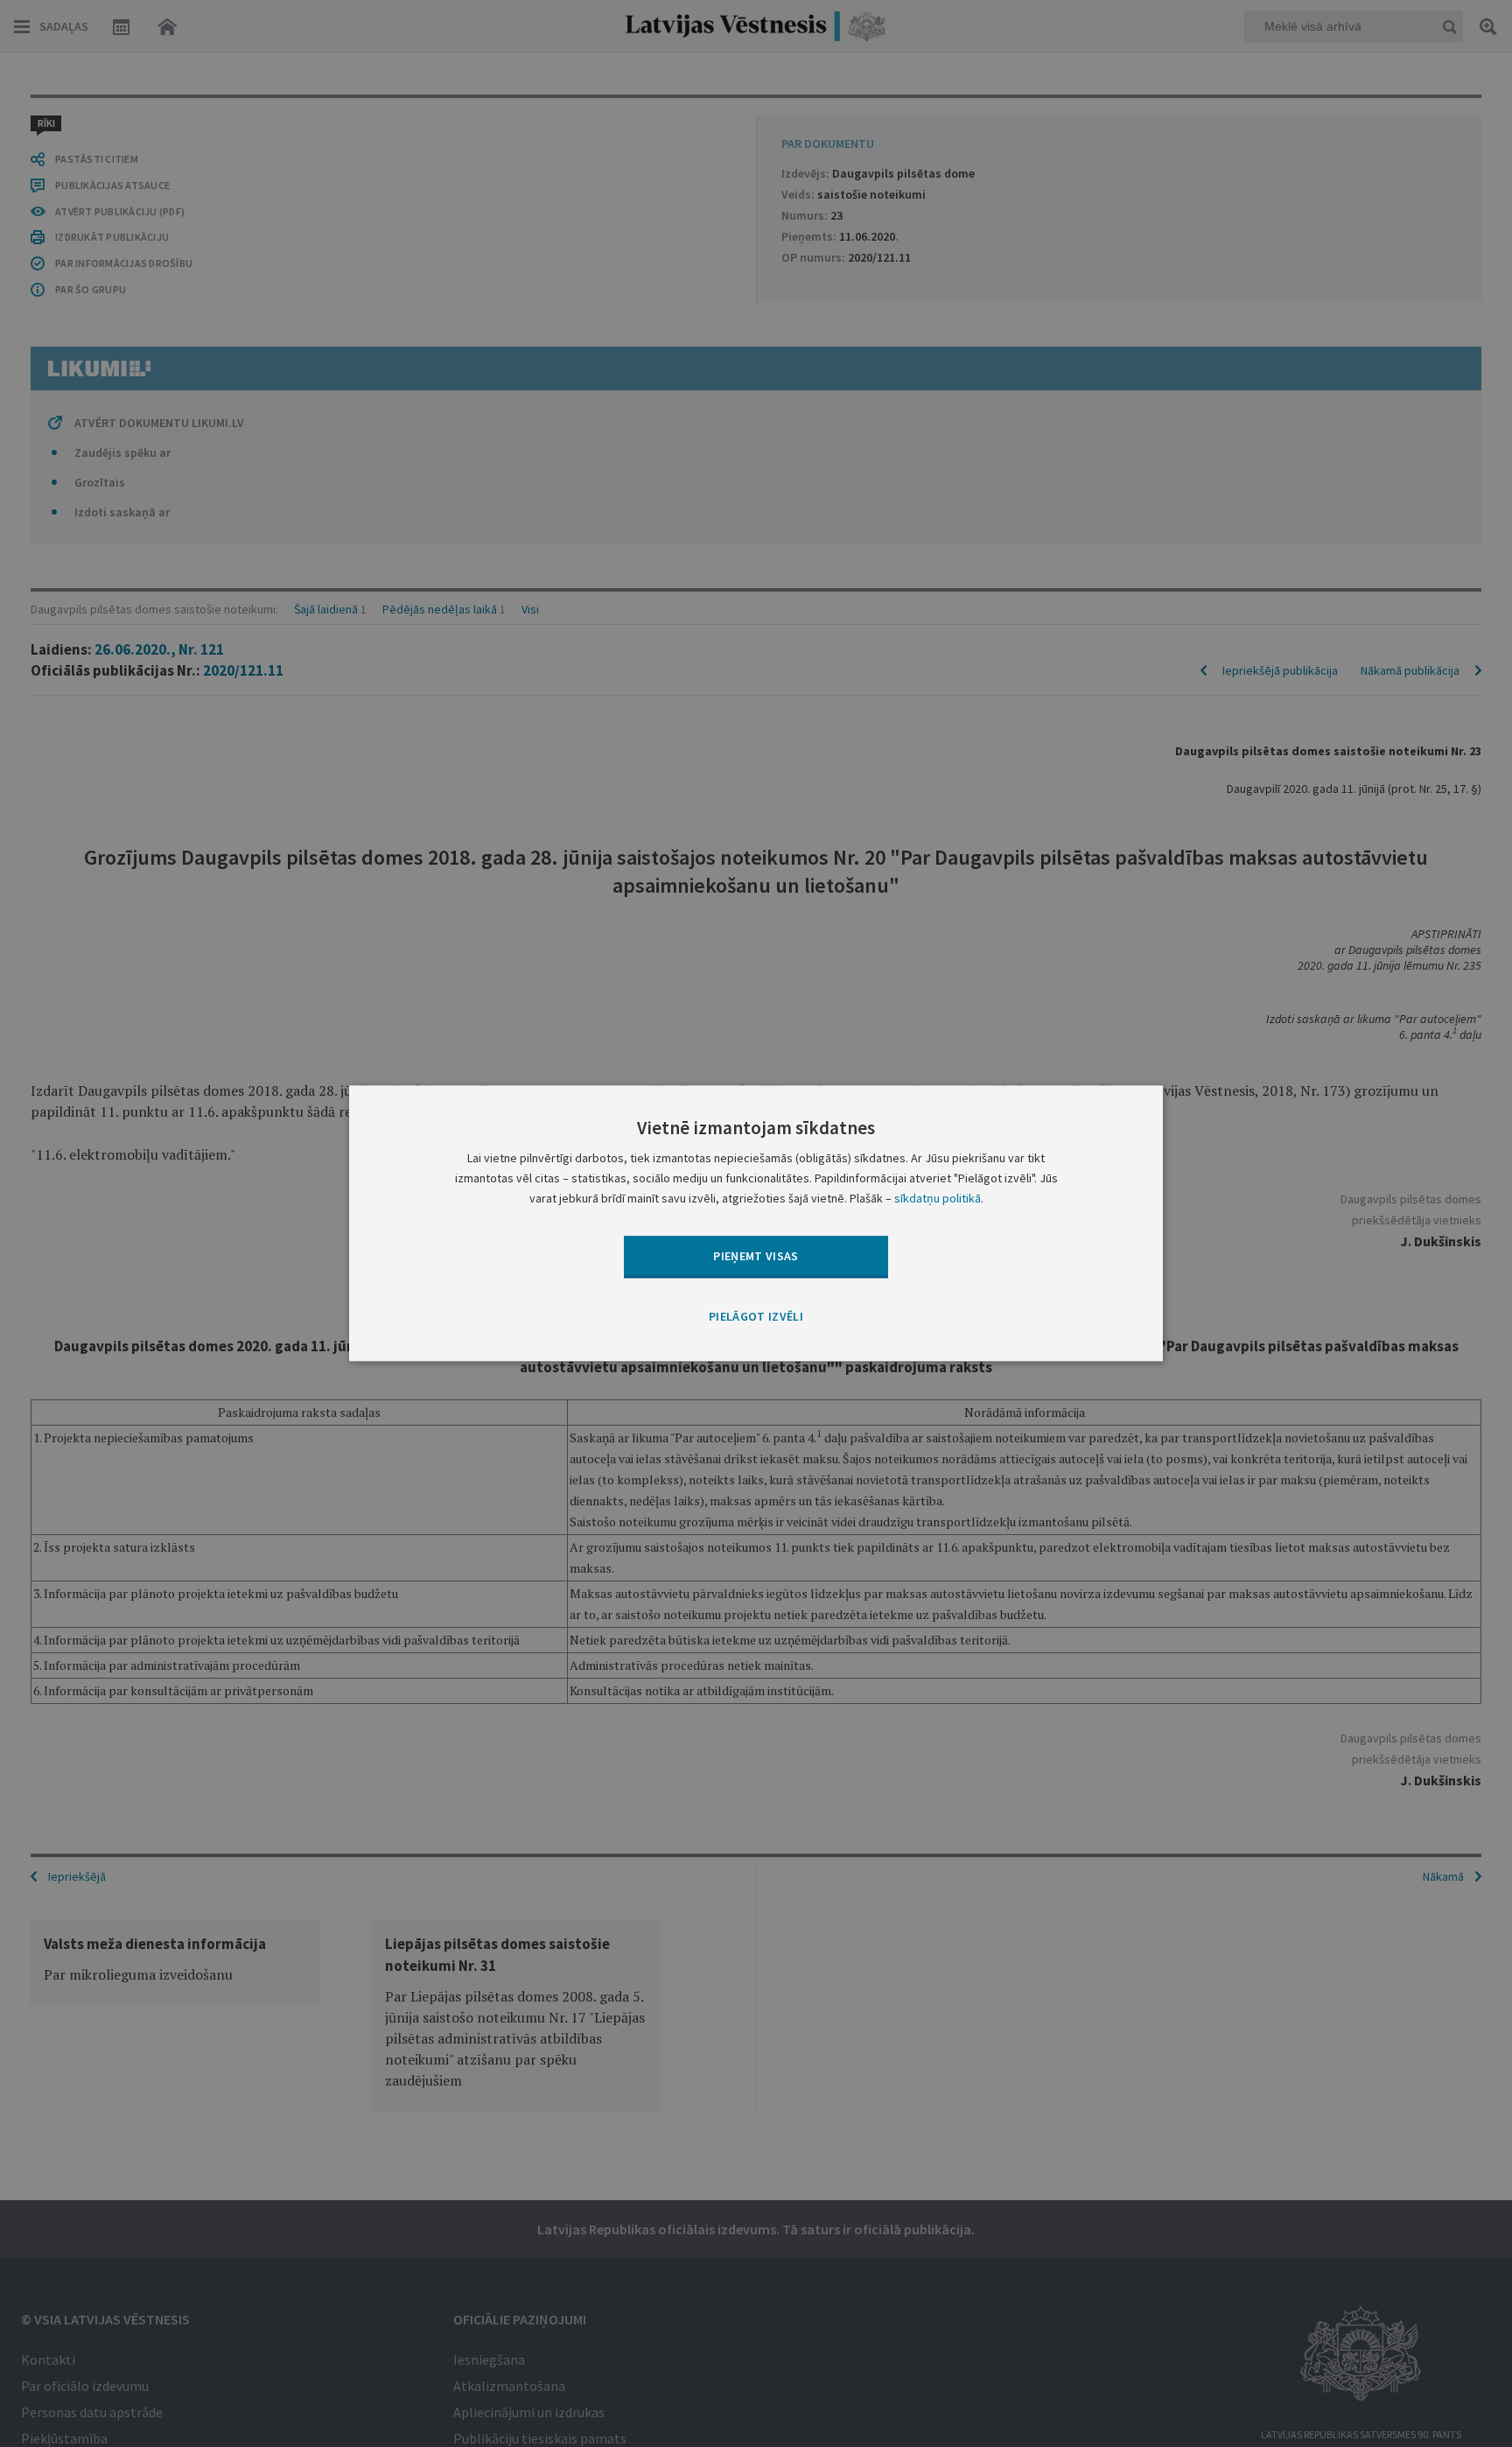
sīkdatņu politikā (938, 1199)
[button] (756, 1317)
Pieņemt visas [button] (756, 1256)
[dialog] (756, 1223)
